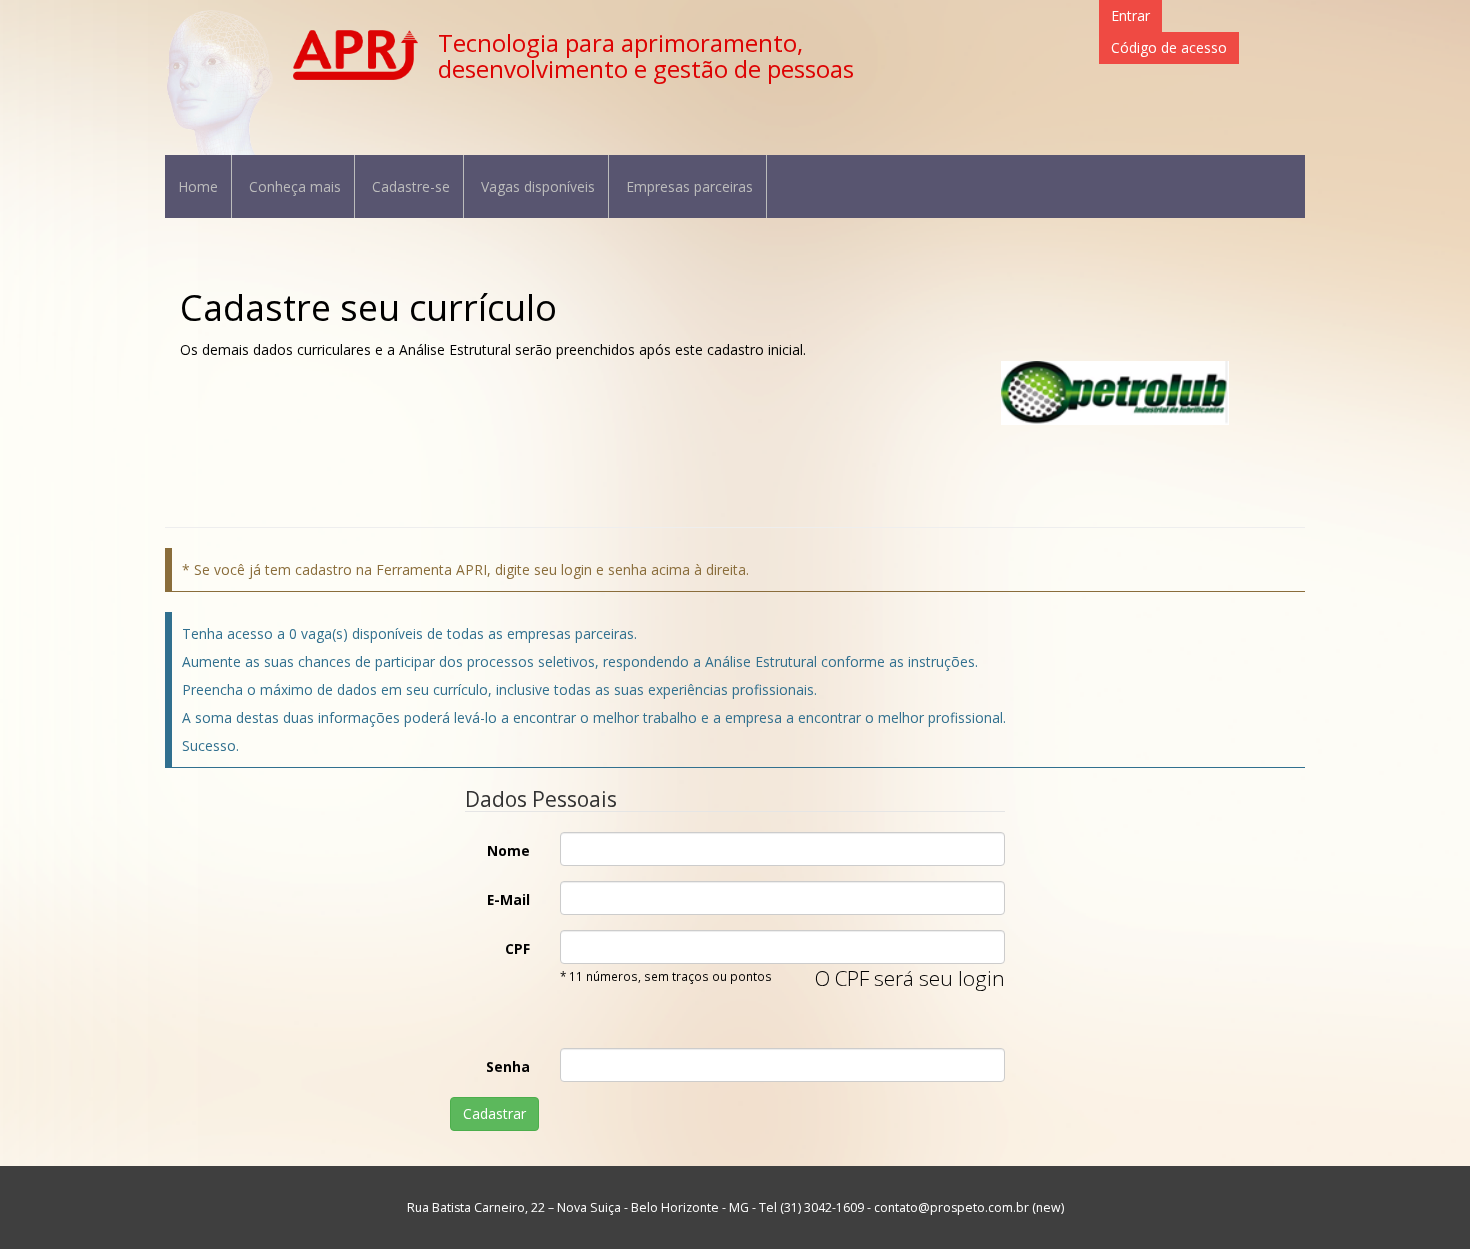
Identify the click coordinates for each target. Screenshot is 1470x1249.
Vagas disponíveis (538, 186)
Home (198, 186)
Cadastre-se (411, 186)
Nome (508, 850)
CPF (517, 948)
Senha (508, 1066)
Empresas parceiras (689, 186)
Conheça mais (295, 186)
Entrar (1130, 15)
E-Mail (508, 899)
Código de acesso (1169, 47)
